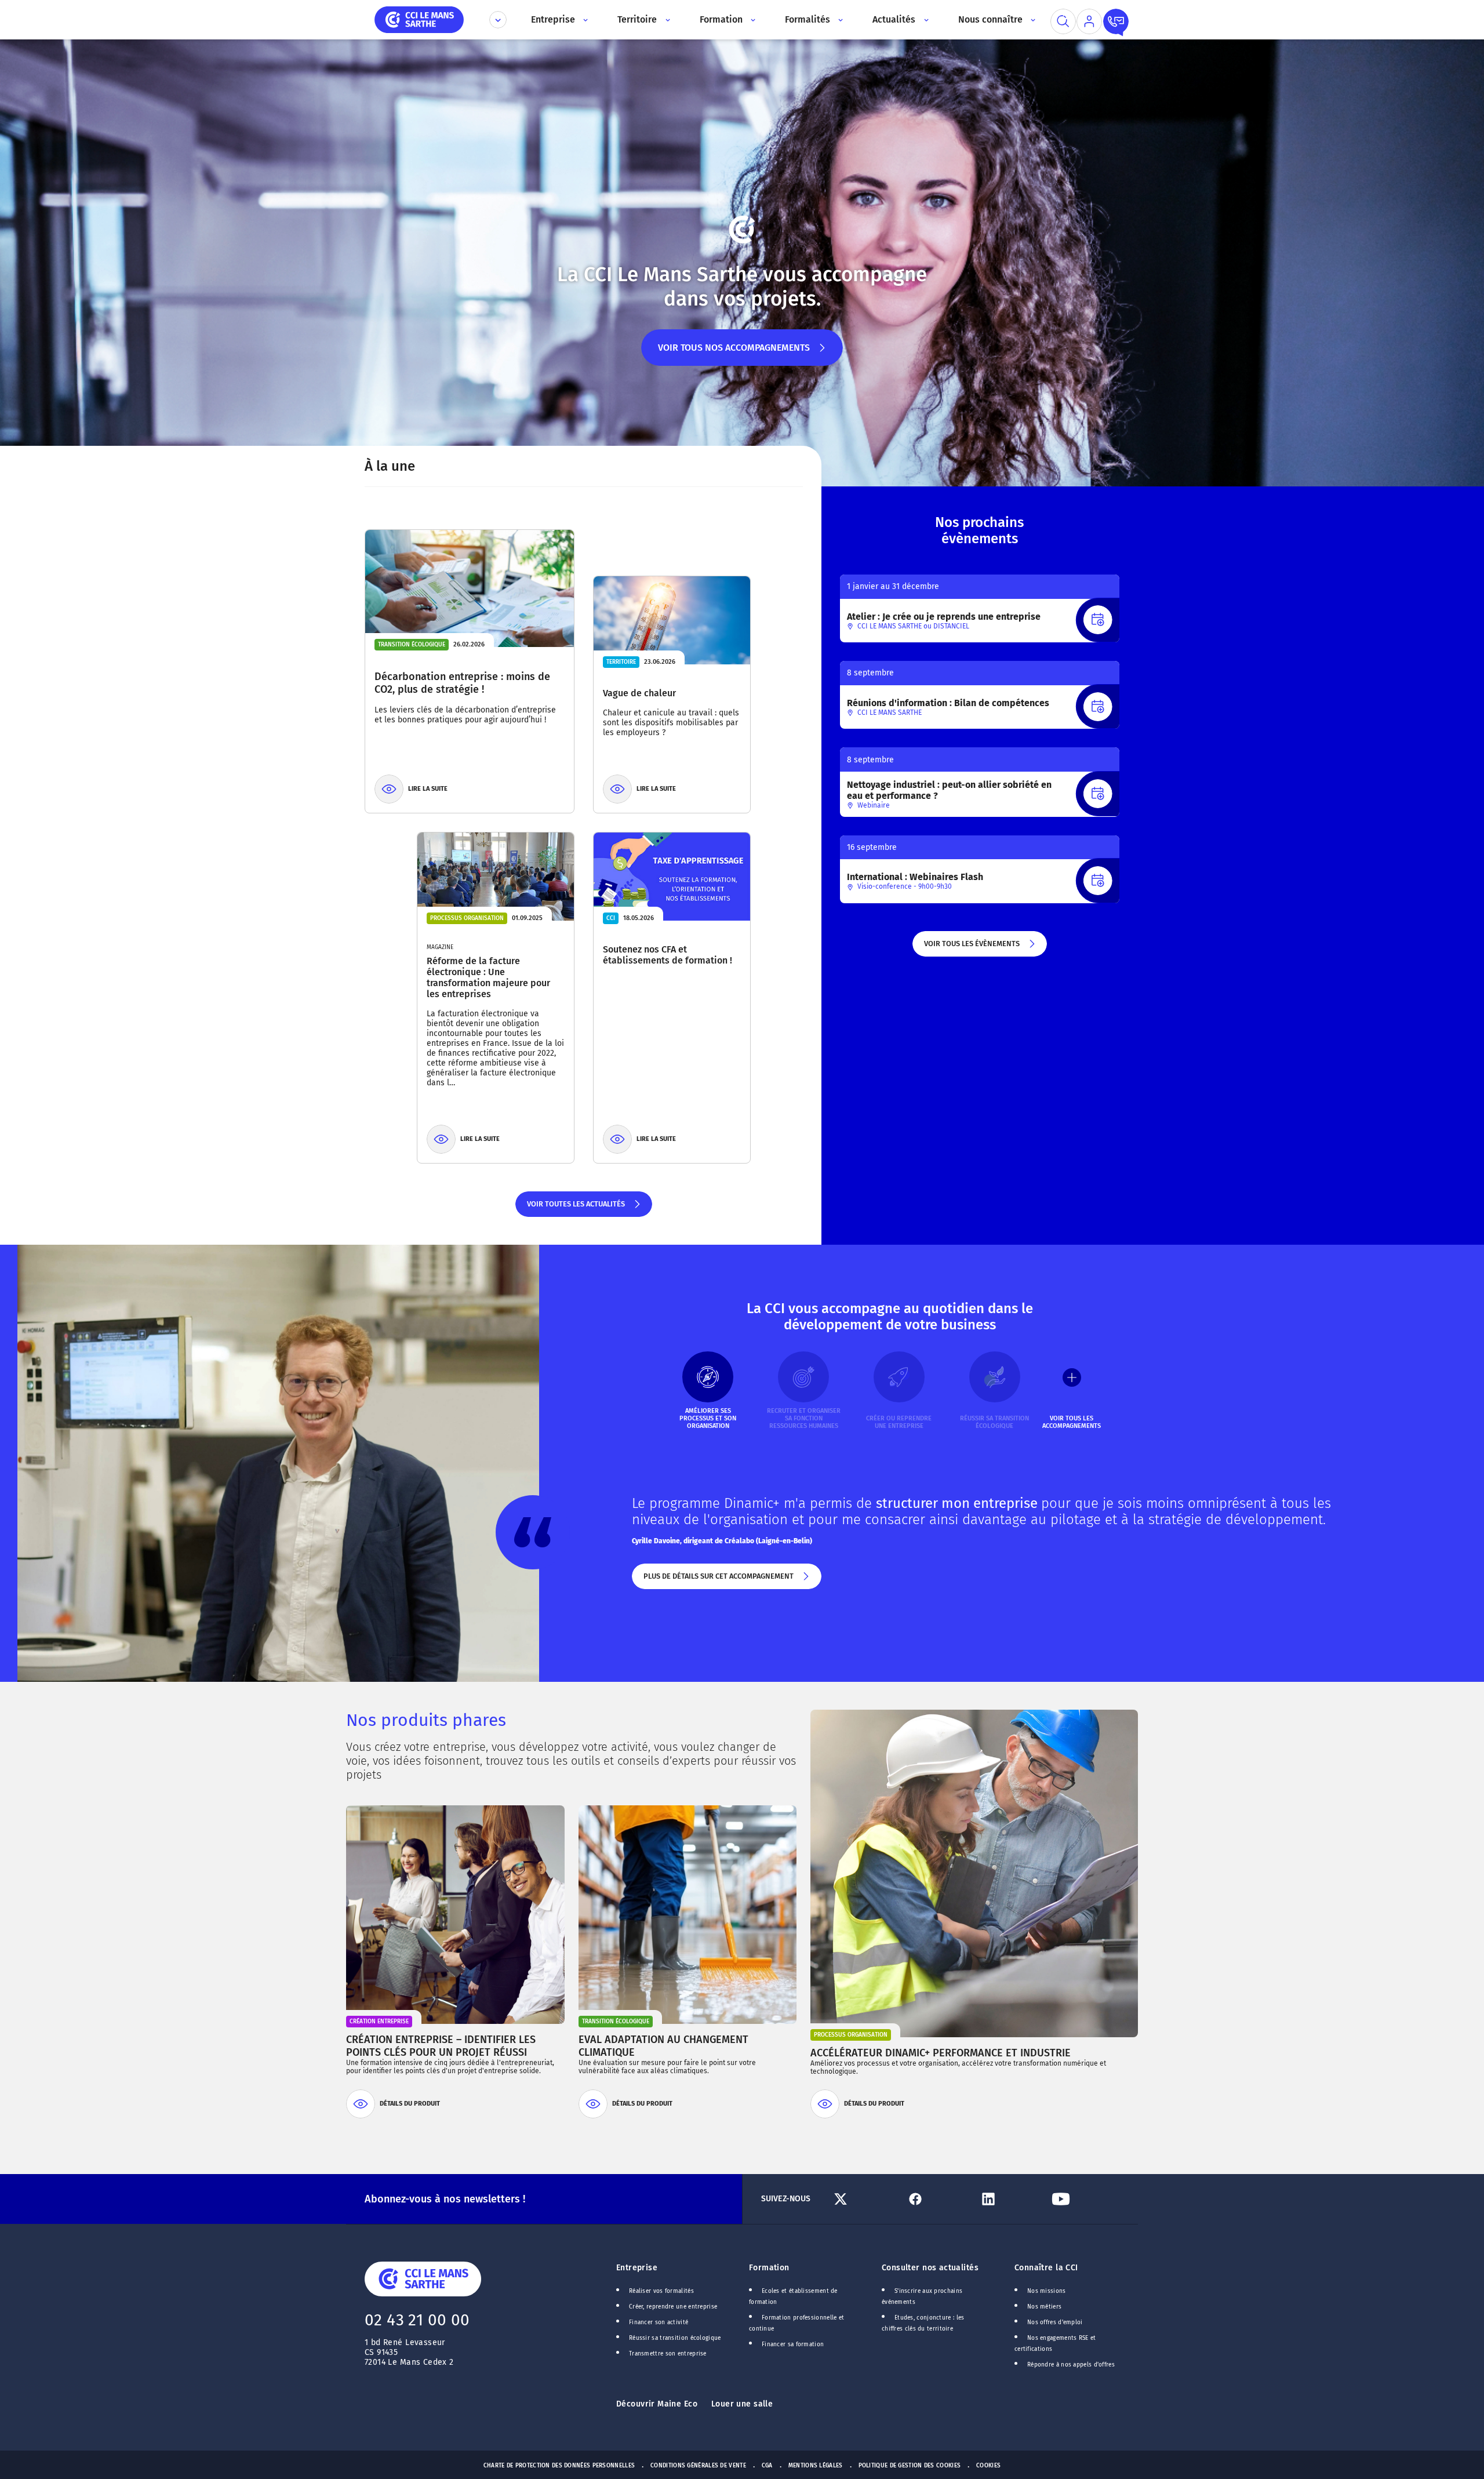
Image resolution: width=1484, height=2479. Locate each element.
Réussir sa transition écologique (675, 2338)
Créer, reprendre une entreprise (673, 2307)
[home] (419, 19)
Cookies (988, 2466)
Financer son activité (659, 2322)
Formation (769, 2268)
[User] (1089, 21)
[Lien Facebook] (938, 2199)
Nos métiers (1044, 2307)
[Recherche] (1063, 21)
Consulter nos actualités (930, 2268)
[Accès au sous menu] (585, 20)
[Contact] (1116, 21)
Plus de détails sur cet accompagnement (718, 1580)
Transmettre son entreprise (668, 2354)
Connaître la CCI (1046, 2268)
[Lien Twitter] (865, 2199)
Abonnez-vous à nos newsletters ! (445, 2199)
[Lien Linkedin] (1011, 2199)
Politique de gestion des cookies (910, 2466)
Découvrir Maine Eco (657, 2404)
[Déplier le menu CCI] (498, 20)
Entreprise (637, 2268)
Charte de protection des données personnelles (559, 2466)
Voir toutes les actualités (575, 1208)
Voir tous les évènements (971, 948)
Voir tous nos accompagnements (734, 354)
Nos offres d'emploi (1055, 2322)
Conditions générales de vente (698, 2466)
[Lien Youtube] (1083, 2199)
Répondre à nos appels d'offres (1071, 2365)
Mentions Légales (816, 2466)
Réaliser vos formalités (661, 2291)
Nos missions (1047, 2291)
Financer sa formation (793, 2344)
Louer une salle (742, 2404)
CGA (767, 2466)
